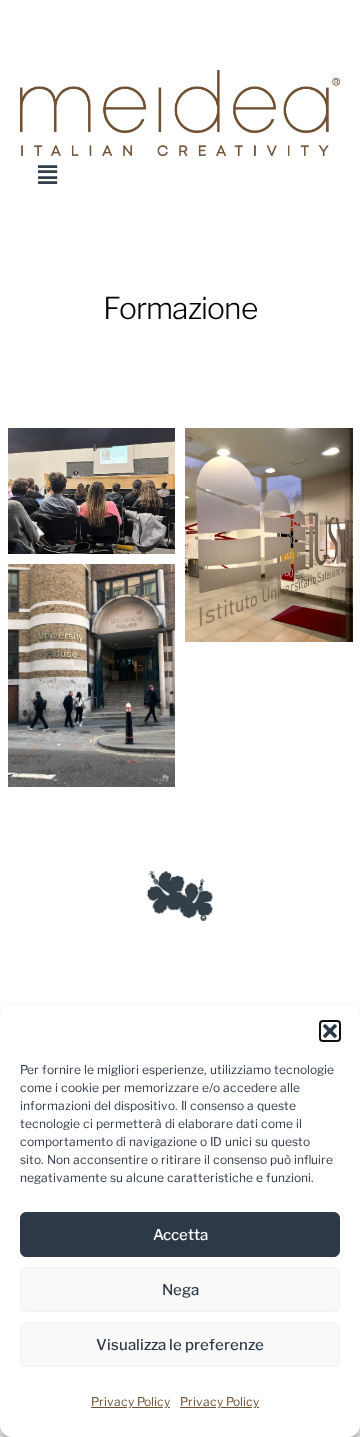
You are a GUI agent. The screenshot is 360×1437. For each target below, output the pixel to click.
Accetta (180, 1235)
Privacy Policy (130, 1401)
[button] (330, 1031)
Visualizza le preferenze (180, 1345)
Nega (180, 1290)
